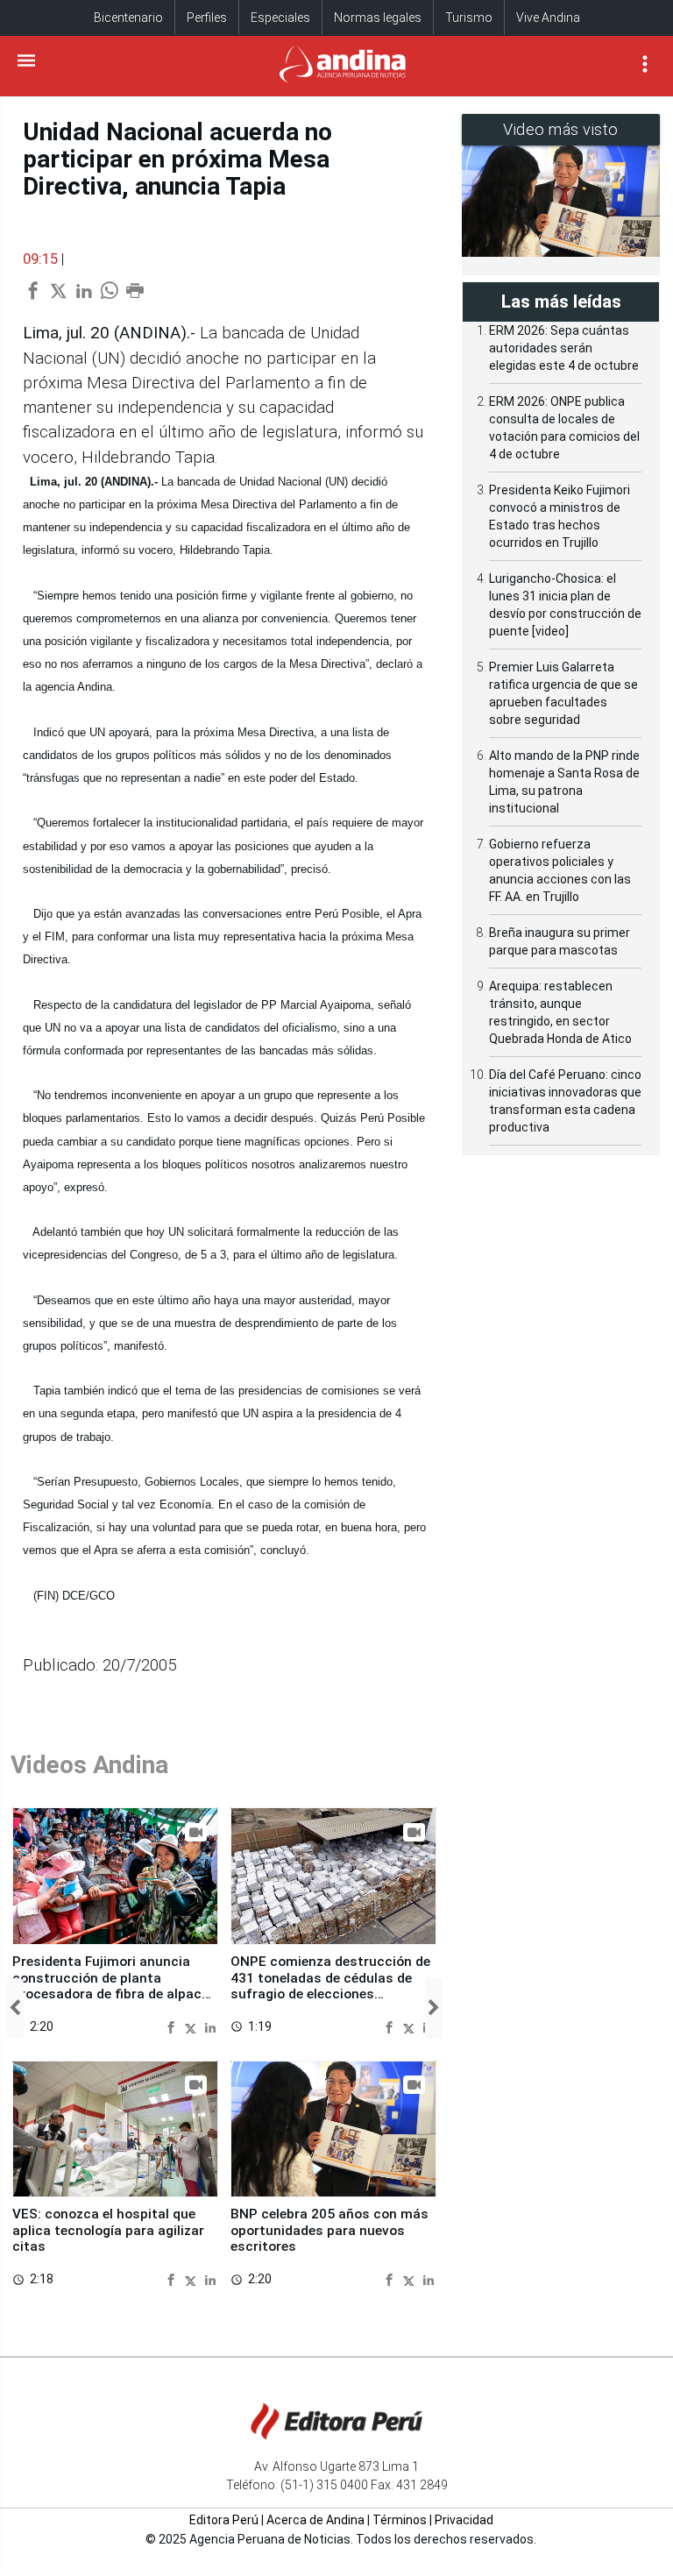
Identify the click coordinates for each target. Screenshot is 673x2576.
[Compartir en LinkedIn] (210, 2026)
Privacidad (464, 2520)
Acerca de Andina (315, 2520)
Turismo (469, 18)
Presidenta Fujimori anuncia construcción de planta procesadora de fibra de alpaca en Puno (111, 1986)
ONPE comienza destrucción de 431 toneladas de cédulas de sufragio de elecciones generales (330, 1986)
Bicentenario (128, 18)
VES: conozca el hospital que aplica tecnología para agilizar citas (108, 2230)
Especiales (280, 18)
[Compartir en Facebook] (173, 2026)
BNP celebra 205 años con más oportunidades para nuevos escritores (329, 2230)
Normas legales (378, 18)
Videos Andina (89, 1765)
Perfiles (207, 18)
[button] (15, 2008)
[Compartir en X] (193, 2026)
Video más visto (561, 129)
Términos (400, 2520)
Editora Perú (224, 2520)
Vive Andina (548, 18)
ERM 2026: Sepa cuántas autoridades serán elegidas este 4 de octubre (564, 348)
